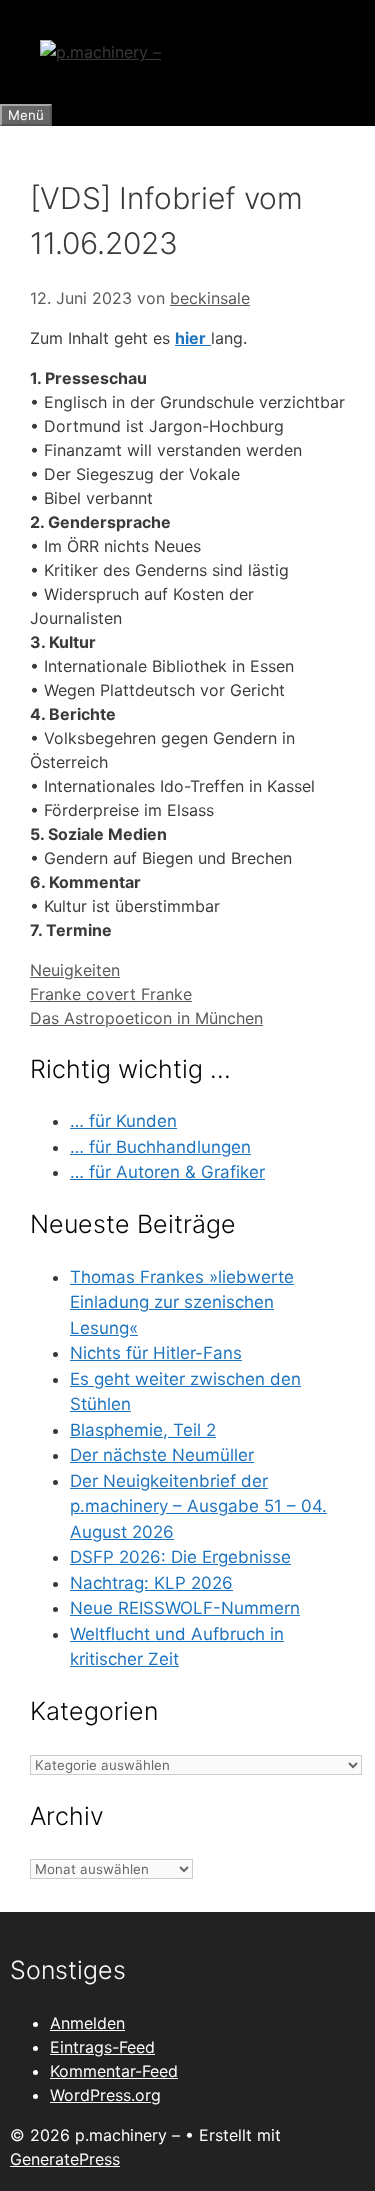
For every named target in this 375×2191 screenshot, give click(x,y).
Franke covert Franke (111, 994)
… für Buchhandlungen (160, 1147)
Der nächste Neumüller (162, 1455)
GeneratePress (65, 2159)
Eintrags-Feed (102, 2047)
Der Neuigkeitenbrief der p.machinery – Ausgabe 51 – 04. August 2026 (198, 1506)
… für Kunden (123, 1121)
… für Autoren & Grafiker (167, 1172)
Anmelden (87, 2023)
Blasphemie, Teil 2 (143, 1430)
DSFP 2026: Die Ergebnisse (180, 1557)
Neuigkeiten (75, 970)
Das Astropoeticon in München (146, 1018)
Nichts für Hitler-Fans (156, 1353)
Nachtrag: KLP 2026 (151, 1583)
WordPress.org (105, 2095)
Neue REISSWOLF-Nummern (185, 1608)
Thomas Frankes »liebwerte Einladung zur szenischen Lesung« (182, 1302)
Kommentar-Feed (114, 2071)
